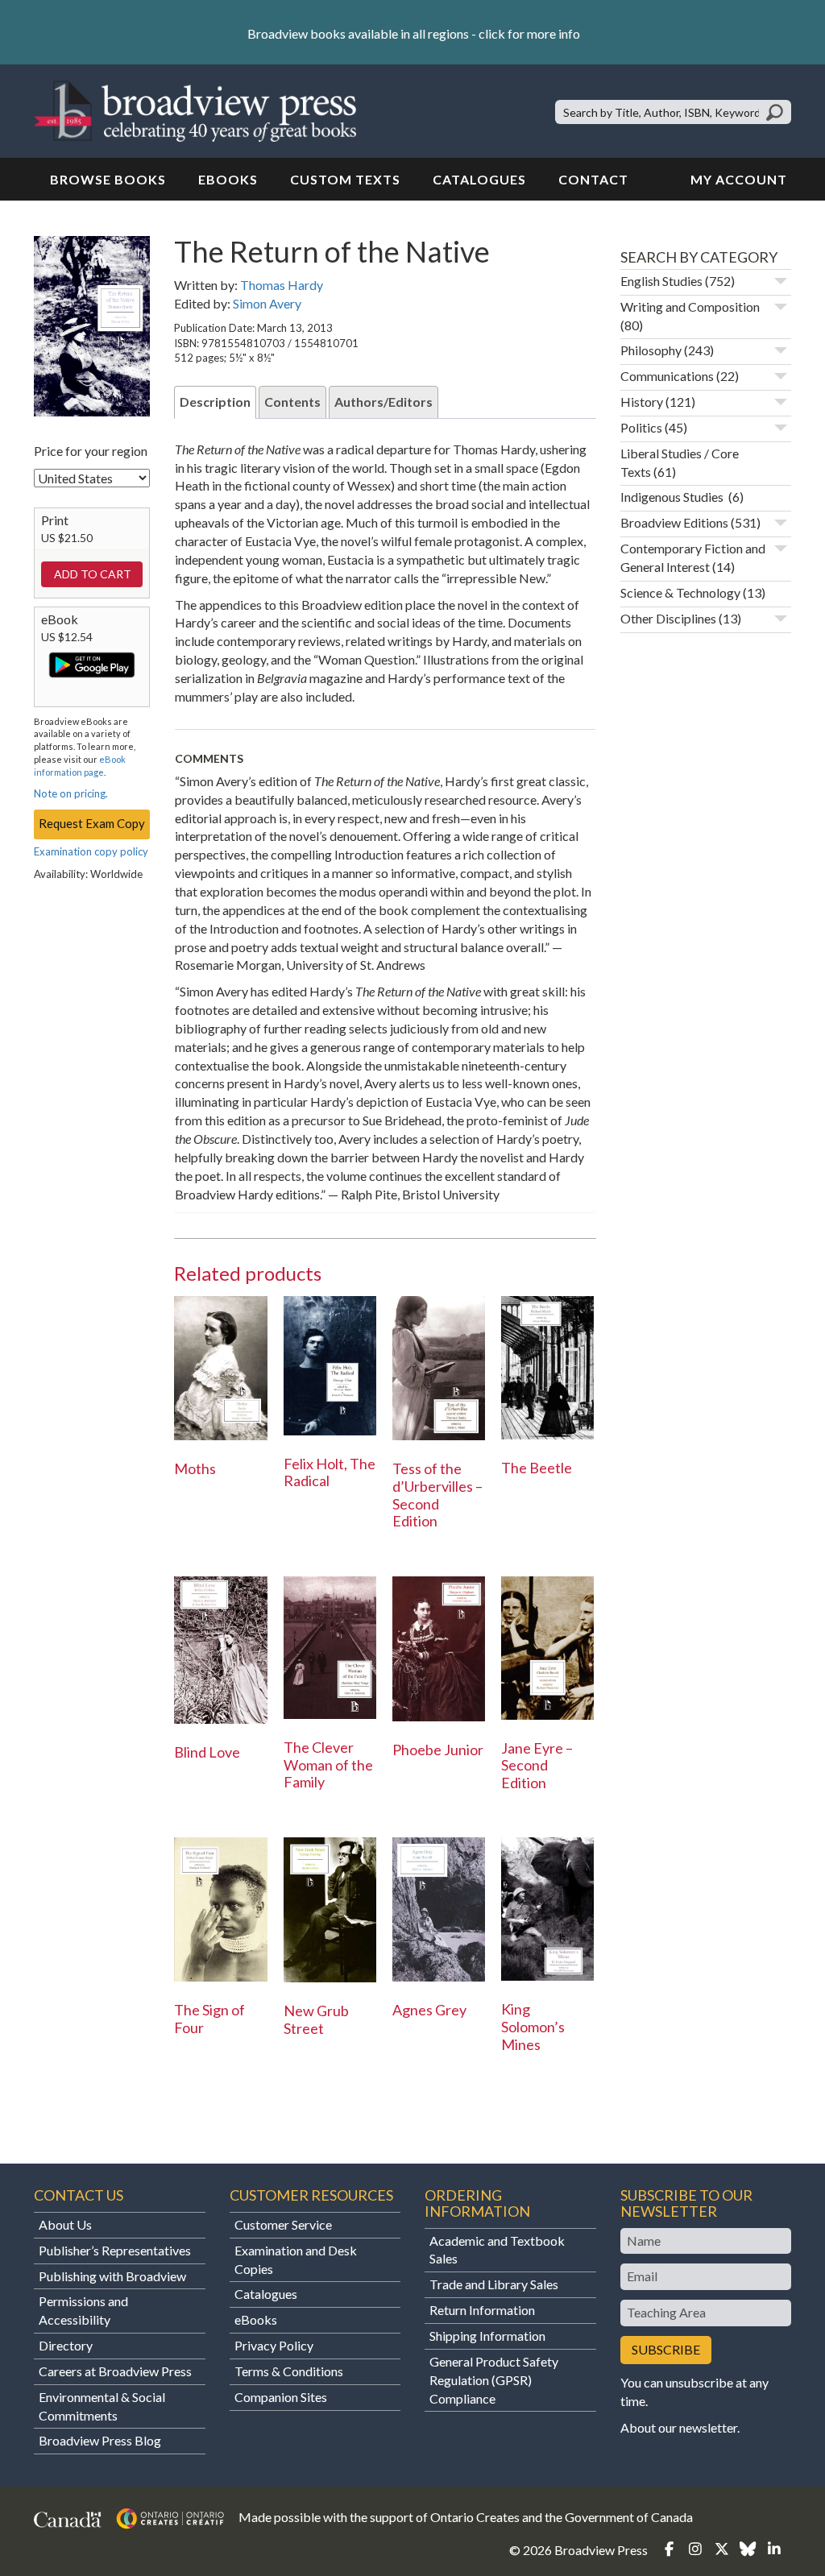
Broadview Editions (674, 522)
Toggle (781, 281)
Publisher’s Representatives (115, 2250)
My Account (739, 179)
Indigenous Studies (673, 497)
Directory (66, 2345)
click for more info (529, 33)
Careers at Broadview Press (115, 2371)
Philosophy (651, 350)
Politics (641, 427)
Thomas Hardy (282, 285)
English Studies (661, 281)
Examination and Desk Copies (296, 2259)
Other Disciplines (668, 618)
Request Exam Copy (92, 823)
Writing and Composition (690, 306)
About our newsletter (679, 2427)
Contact (593, 179)
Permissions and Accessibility (83, 2310)
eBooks (228, 179)
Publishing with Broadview (112, 2276)
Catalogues (479, 179)
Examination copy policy (91, 851)
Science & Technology (680, 592)
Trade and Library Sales (494, 2284)
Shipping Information (487, 2336)
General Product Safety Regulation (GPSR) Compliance (494, 2380)
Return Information (482, 2310)
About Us (65, 2224)
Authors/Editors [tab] (383, 402)
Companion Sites (281, 2397)
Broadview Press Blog (100, 2440)
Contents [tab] (292, 402)
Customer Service (283, 2224)
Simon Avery (267, 303)
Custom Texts (345, 179)
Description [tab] (215, 402)
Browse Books (108, 179)
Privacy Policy (274, 2345)
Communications (667, 376)
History (642, 402)
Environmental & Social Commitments (102, 2406)
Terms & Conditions (289, 2371)
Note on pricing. (71, 793)
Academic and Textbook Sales (497, 2250)
